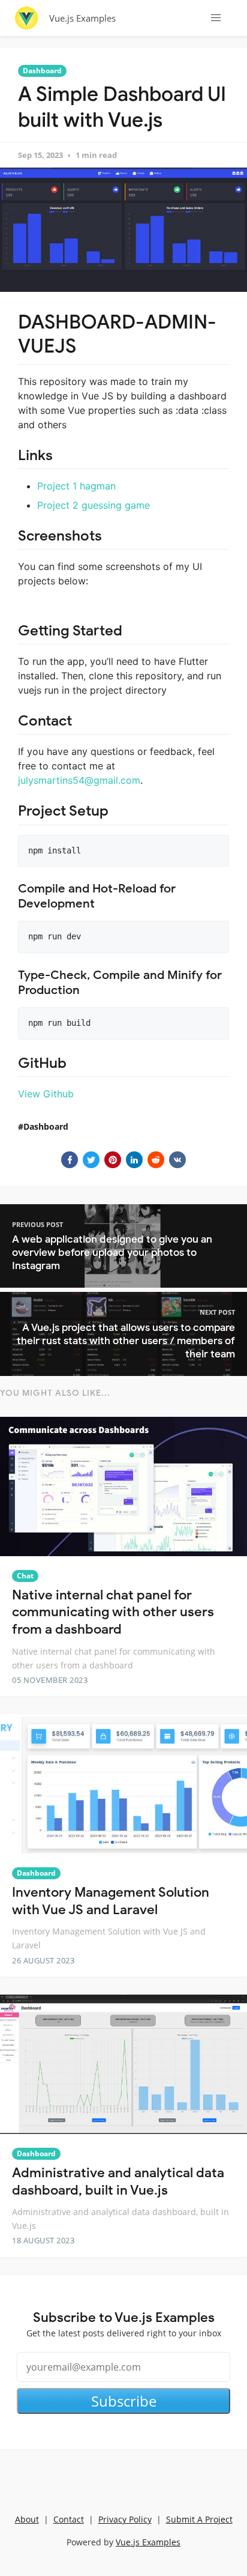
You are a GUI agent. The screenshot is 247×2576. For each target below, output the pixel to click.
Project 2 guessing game (94, 505)
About (27, 2519)
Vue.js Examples (82, 18)
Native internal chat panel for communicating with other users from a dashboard (113, 1612)
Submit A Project (199, 2519)
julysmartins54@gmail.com (79, 780)
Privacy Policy (125, 2519)
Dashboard (42, 71)
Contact (69, 2519)
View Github (46, 1094)
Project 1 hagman (76, 486)
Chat (25, 1576)
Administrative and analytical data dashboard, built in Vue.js (118, 2181)
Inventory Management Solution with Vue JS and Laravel (111, 1901)
